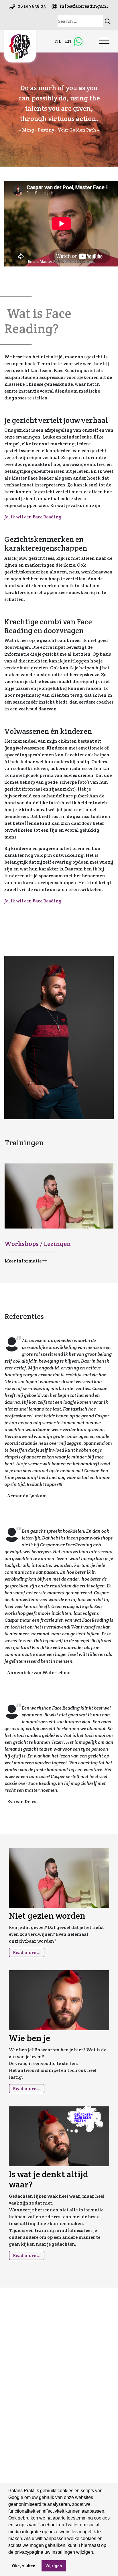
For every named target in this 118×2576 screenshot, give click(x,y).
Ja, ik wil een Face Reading (33, 517)
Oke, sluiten (24, 2566)
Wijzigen (54, 2566)
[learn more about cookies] (96, 2553)
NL (59, 41)
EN (68, 41)
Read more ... (27, 1952)
